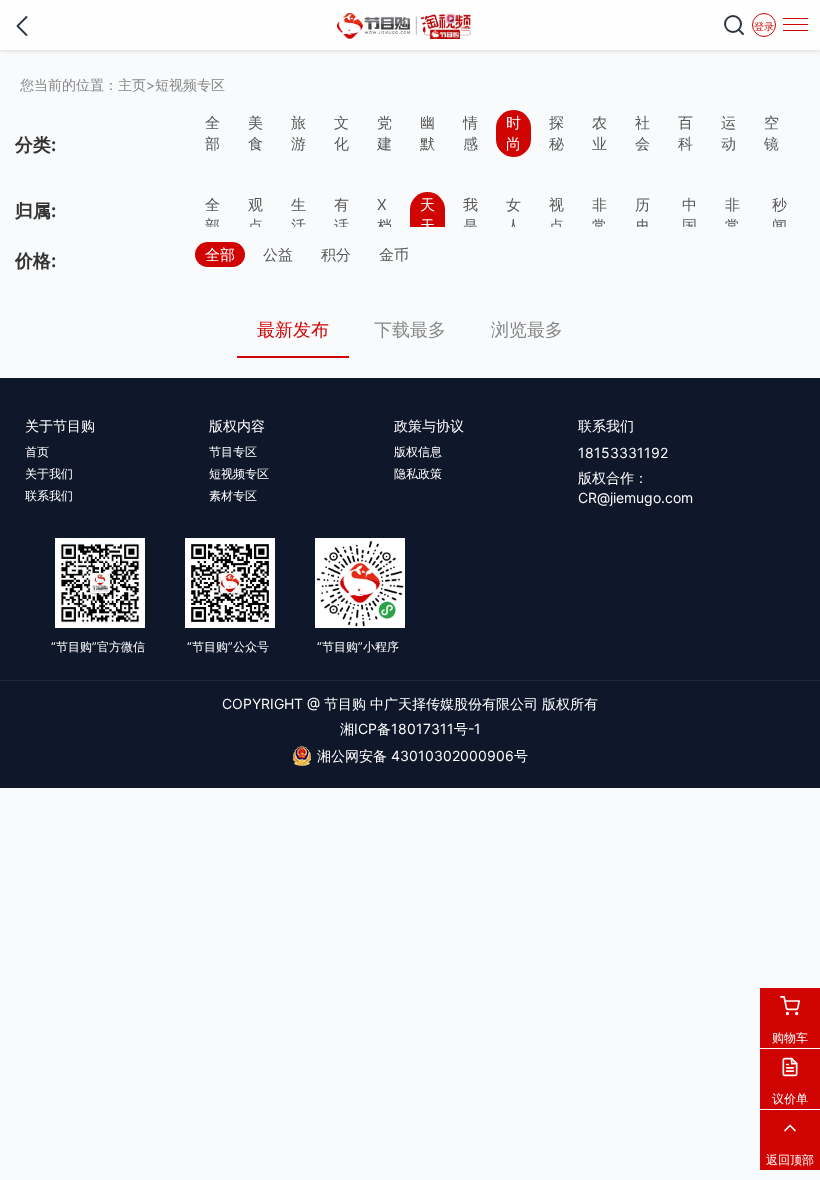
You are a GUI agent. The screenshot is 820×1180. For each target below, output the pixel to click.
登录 (764, 26)
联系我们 (49, 495)
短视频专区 (190, 84)
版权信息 (418, 451)
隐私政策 (418, 473)
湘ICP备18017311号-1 (410, 728)
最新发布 (293, 329)
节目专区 (233, 451)
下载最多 (410, 329)
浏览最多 (527, 329)
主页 (132, 84)
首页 (37, 451)
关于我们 (49, 473)
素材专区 (233, 495)
